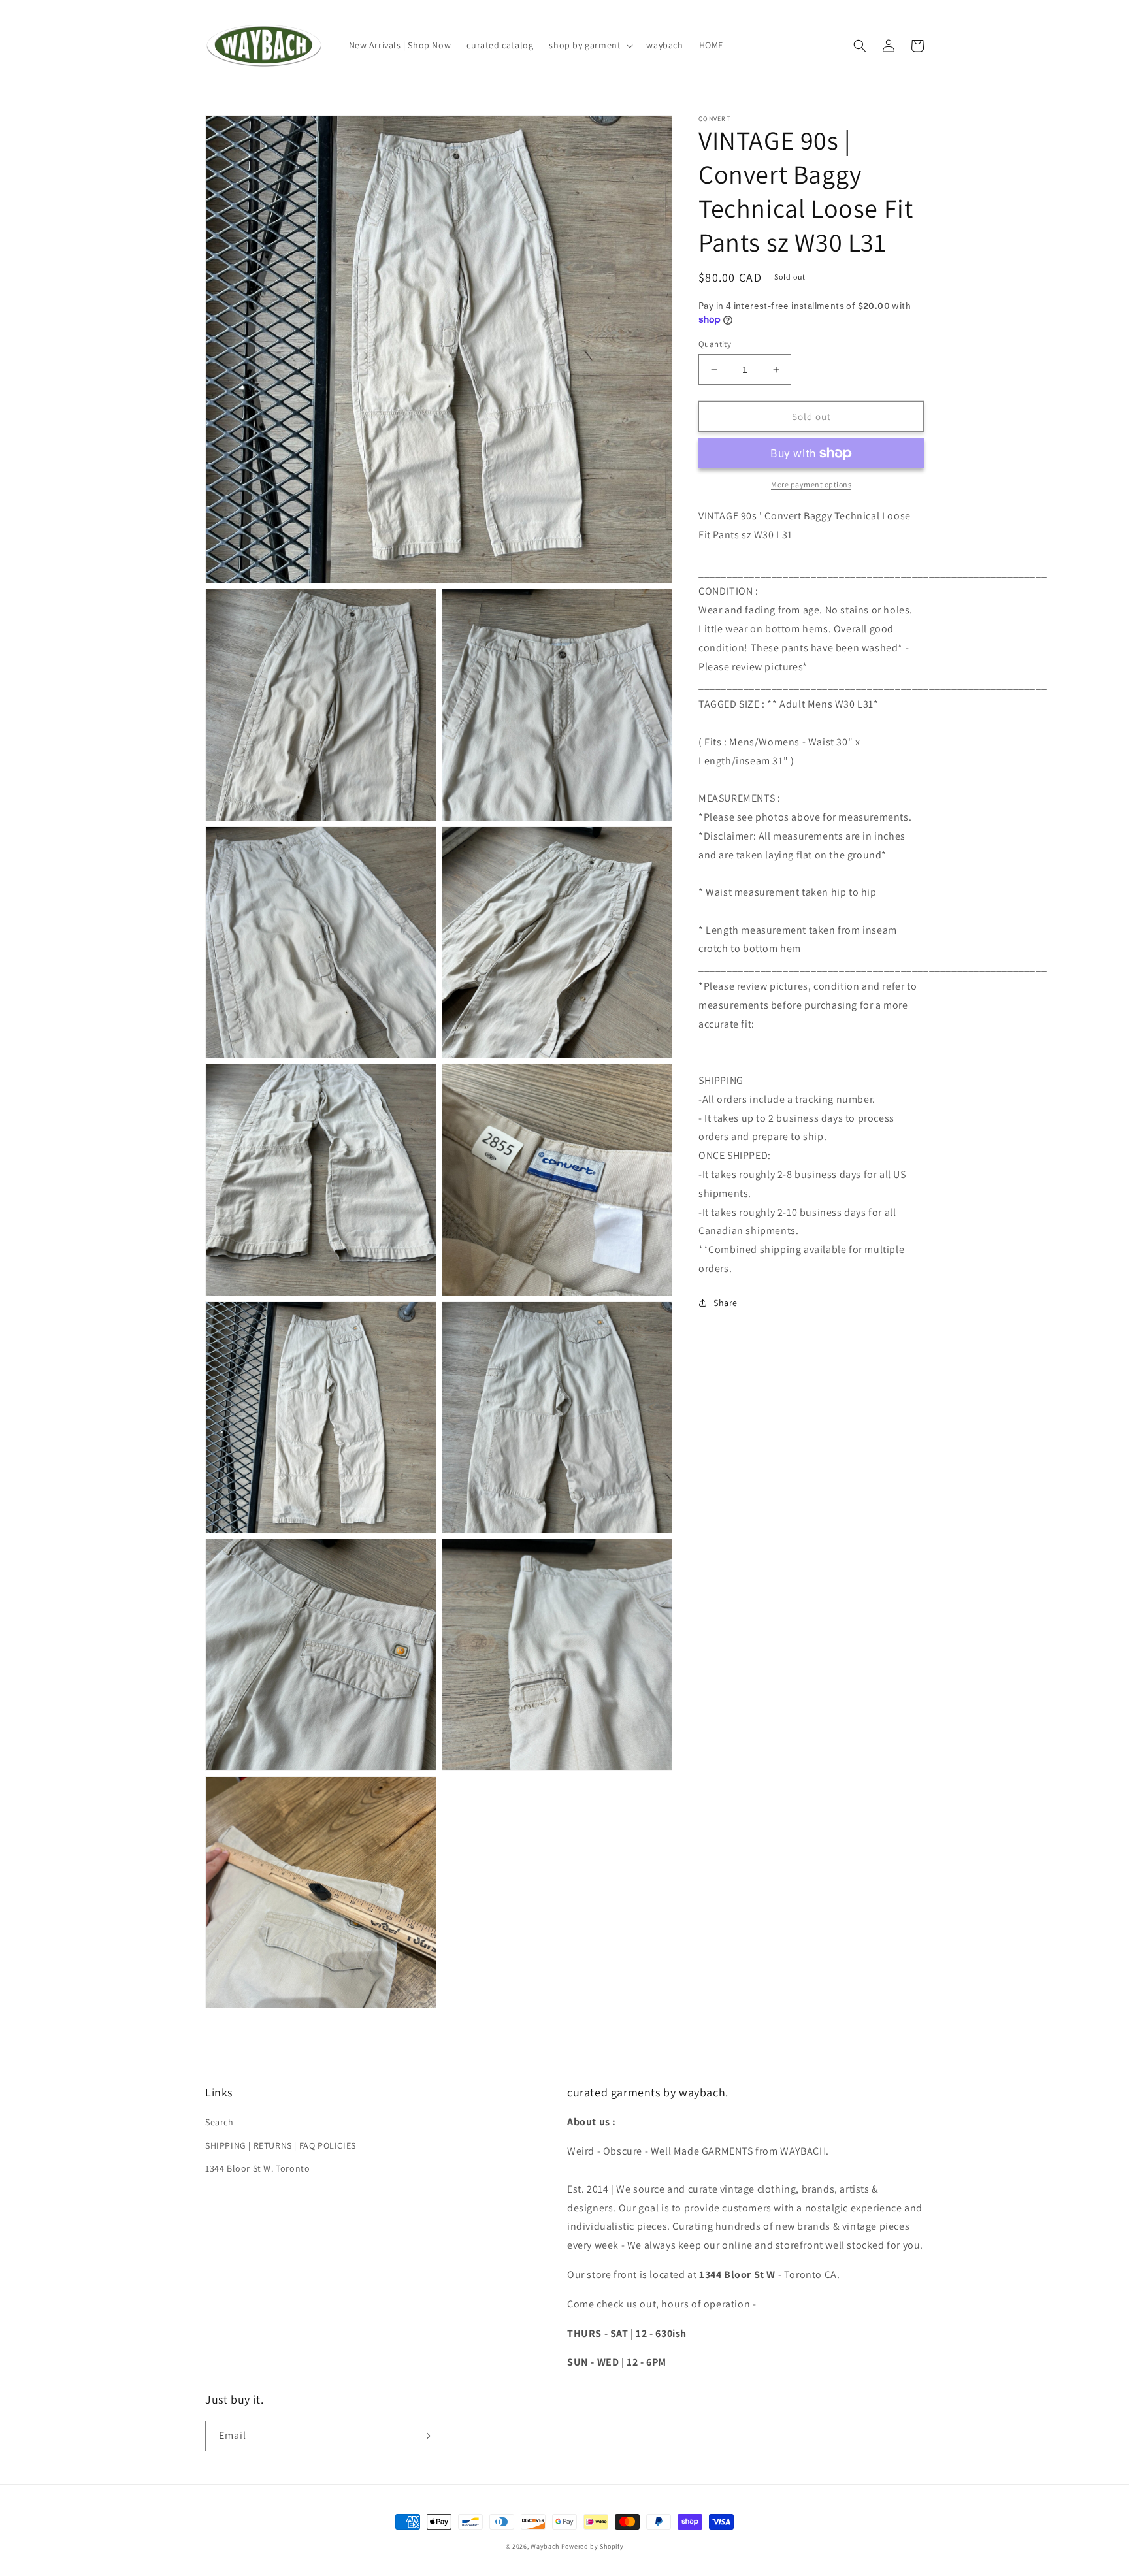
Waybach (545, 2546)
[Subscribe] (425, 2436)
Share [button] (726, 1303)
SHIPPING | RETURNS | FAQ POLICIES (281, 2145)
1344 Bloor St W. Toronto (257, 2168)
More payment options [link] (811, 484)
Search (220, 2122)
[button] (590, 45)
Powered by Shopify (593, 2546)
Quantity (715, 344)
